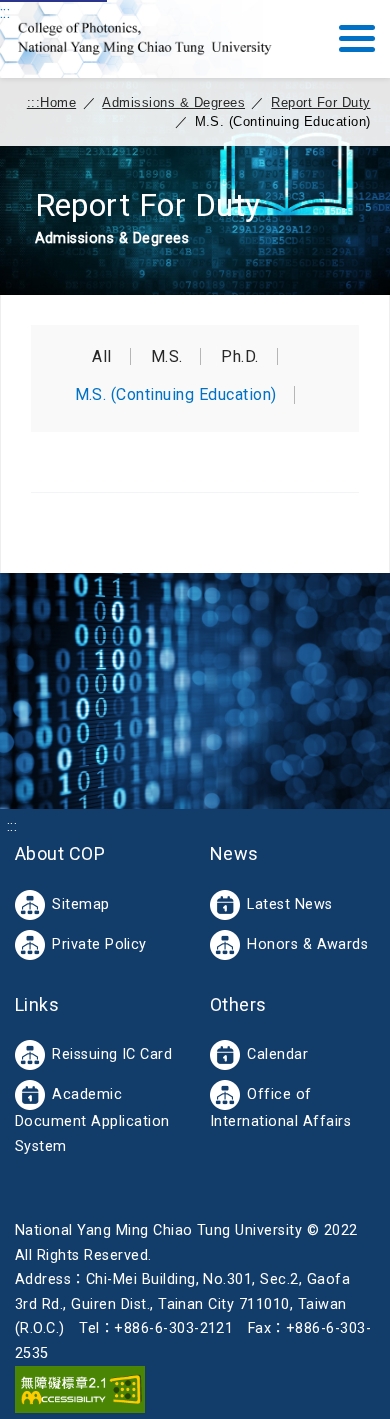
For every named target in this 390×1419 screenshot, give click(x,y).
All (101, 357)
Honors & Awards (307, 944)
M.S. (167, 357)
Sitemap (80, 904)
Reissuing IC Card (112, 1054)
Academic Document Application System (92, 1120)
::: (5, 12)
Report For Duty (320, 102)
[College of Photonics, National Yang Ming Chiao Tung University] (145, 39)
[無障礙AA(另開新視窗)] (80, 1388)
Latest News (289, 904)
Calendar (277, 1054)
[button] (357, 38)
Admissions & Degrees (173, 102)
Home (58, 102)
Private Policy (99, 944)
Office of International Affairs (280, 1108)
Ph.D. (239, 357)
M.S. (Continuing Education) (176, 395)
